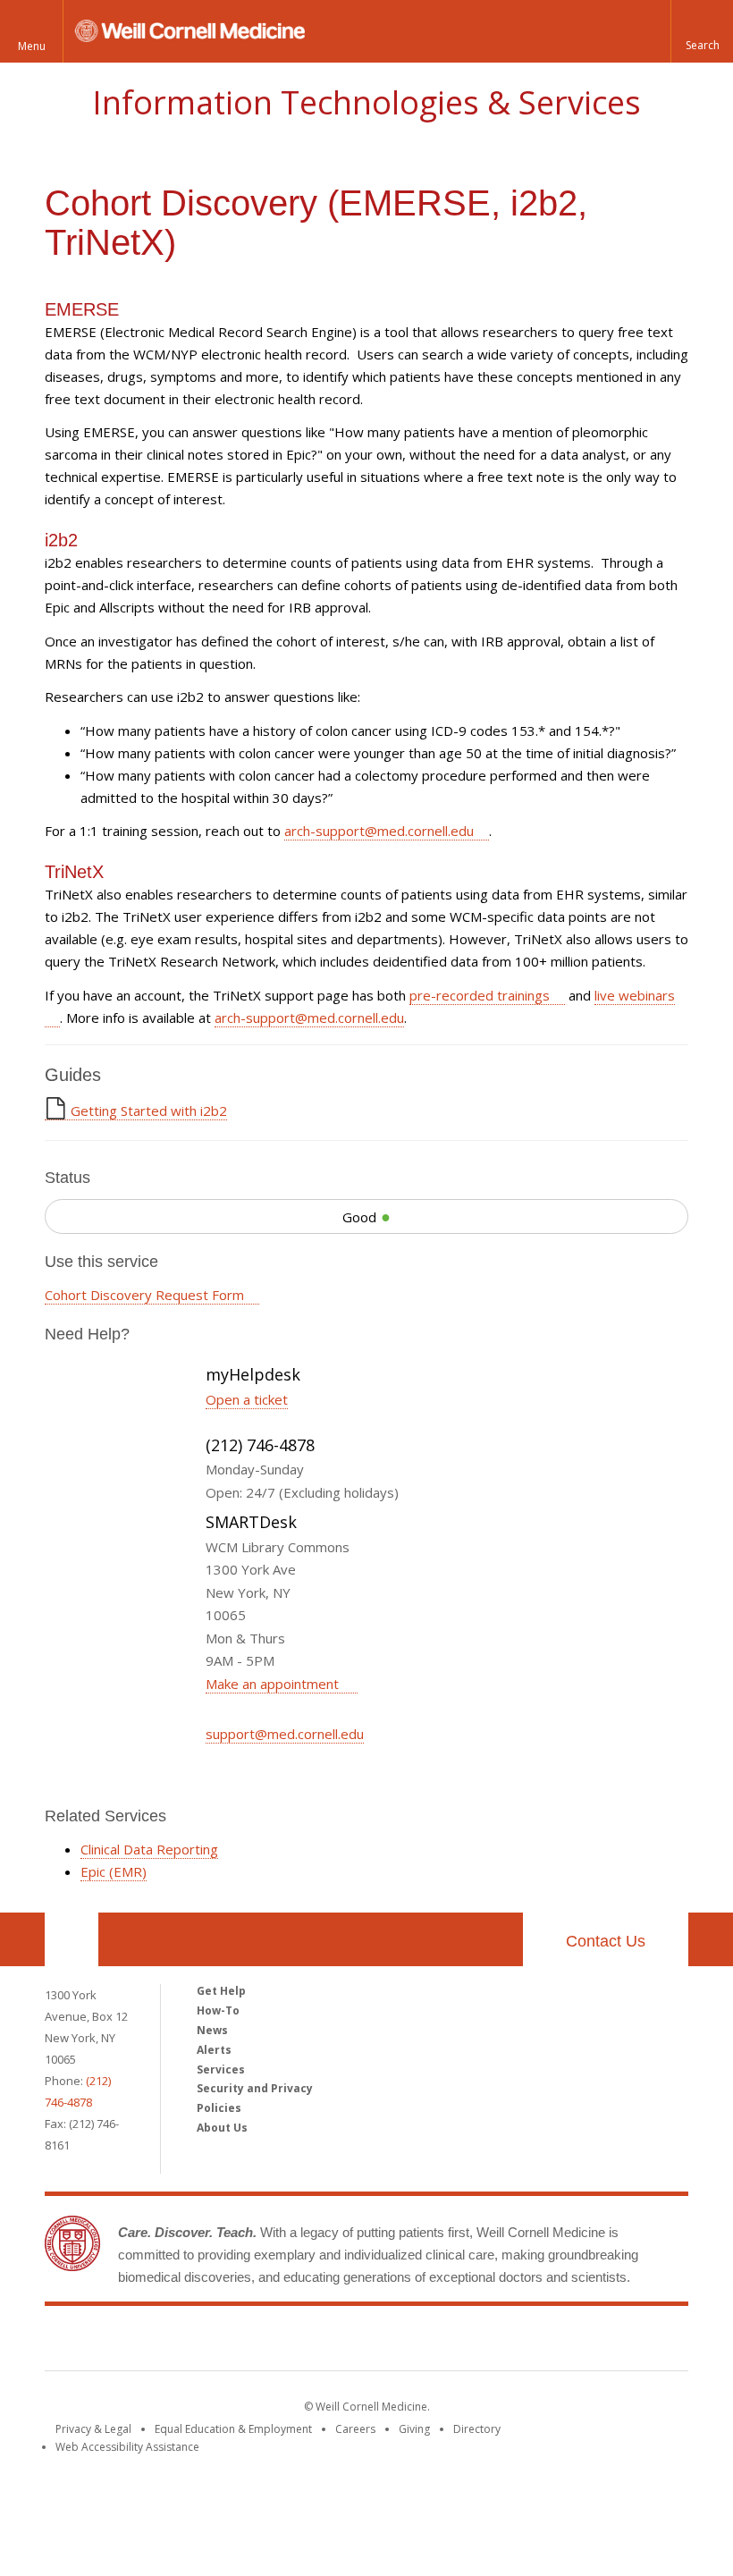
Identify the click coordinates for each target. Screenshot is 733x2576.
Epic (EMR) (114, 1871)
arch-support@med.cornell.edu (379, 831)
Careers (355, 2429)
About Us (222, 2128)
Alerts (214, 2050)
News (212, 2030)
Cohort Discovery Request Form (144, 1295)
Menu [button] (32, 46)
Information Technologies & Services (366, 102)
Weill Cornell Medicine (366, 2342)
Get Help (221, 1991)
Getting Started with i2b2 (149, 1111)
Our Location (72, 1939)
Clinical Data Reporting (149, 1849)
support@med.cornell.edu (285, 1734)
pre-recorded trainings (480, 995)
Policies (219, 2108)
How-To (218, 2010)
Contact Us (606, 1941)
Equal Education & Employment (233, 2429)
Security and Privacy (255, 2088)
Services (221, 2069)
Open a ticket (247, 1399)
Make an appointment (274, 1684)
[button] (702, 31)
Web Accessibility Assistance (127, 2447)
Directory (477, 2429)
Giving (414, 2429)
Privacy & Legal (93, 2429)
